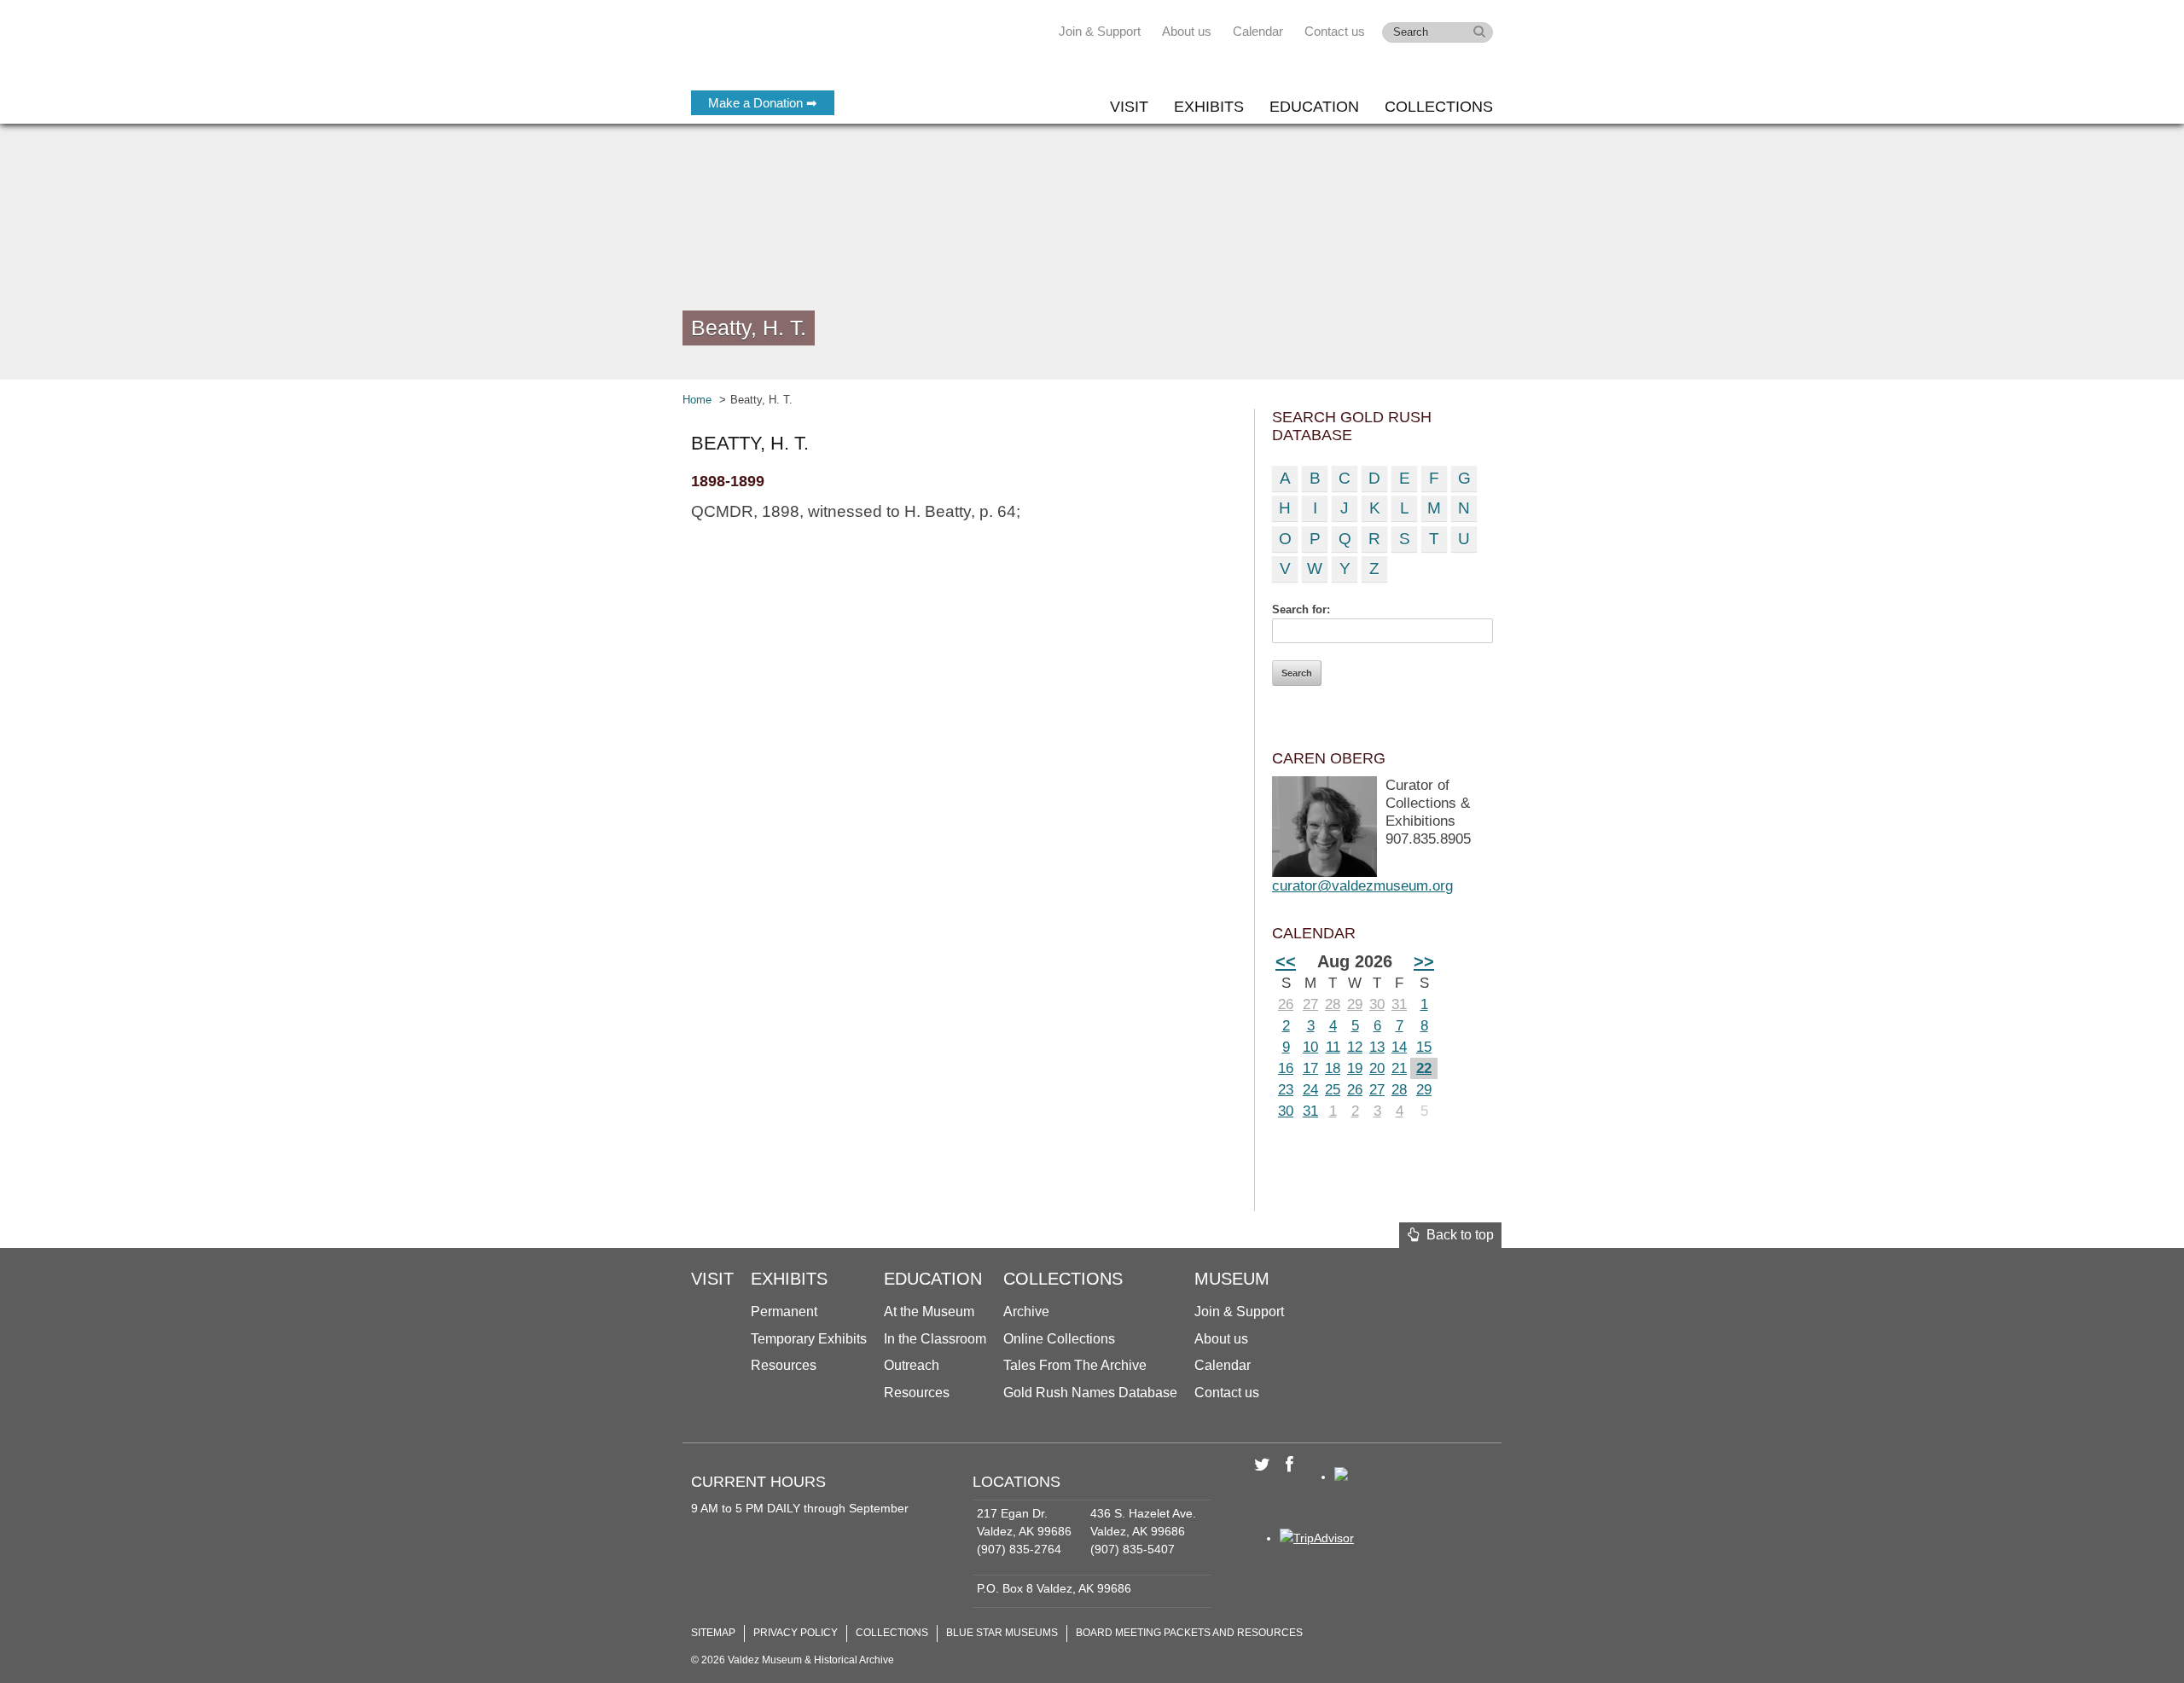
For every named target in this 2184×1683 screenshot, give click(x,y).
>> (1424, 961)
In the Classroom (935, 1339)
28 (1333, 1004)
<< (1286, 961)
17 (1310, 1068)
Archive (1026, 1312)
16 (1286, 1068)
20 (1377, 1068)
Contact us (1335, 31)
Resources (784, 1365)
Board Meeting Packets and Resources (1189, 1633)
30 (1377, 1004)
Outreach (912, 1365)
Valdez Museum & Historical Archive (804, 51)
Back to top (1457, 1235)
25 (1333, 1090)
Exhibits (1209, 107)
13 (1377, 1047)
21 (1399, 1068)
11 (1333, 1047)
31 (1399, 1004)
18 (1333, 1068)
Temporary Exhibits (809, 1339)
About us (1187, 31)
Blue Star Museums (1002, 1633)
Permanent (784, 1312)
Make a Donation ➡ (763, 103)
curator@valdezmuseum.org (1362, 886)
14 (1399, 1047)
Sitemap (713, 1633)
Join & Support (1100, 31)
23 (1286, 1090)
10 (1310, 1047)
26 (1286, 1004)
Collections (1439, 107)
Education (1314, 107)
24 (1310, 1090)
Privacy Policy (796, 1633)
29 (1355, 1004)
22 (1424, 1068)
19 (1355, 1068)
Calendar (1258, 31)
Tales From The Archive (1075, 1365)
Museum (1232, 1279)
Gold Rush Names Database (1090, 1393)
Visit (1129, 107)
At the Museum (929, 1312)
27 (1310, 1004)
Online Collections (1059, 1339)
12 (1355, 1047)
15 (1424, 1047)
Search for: (1301, 609)
